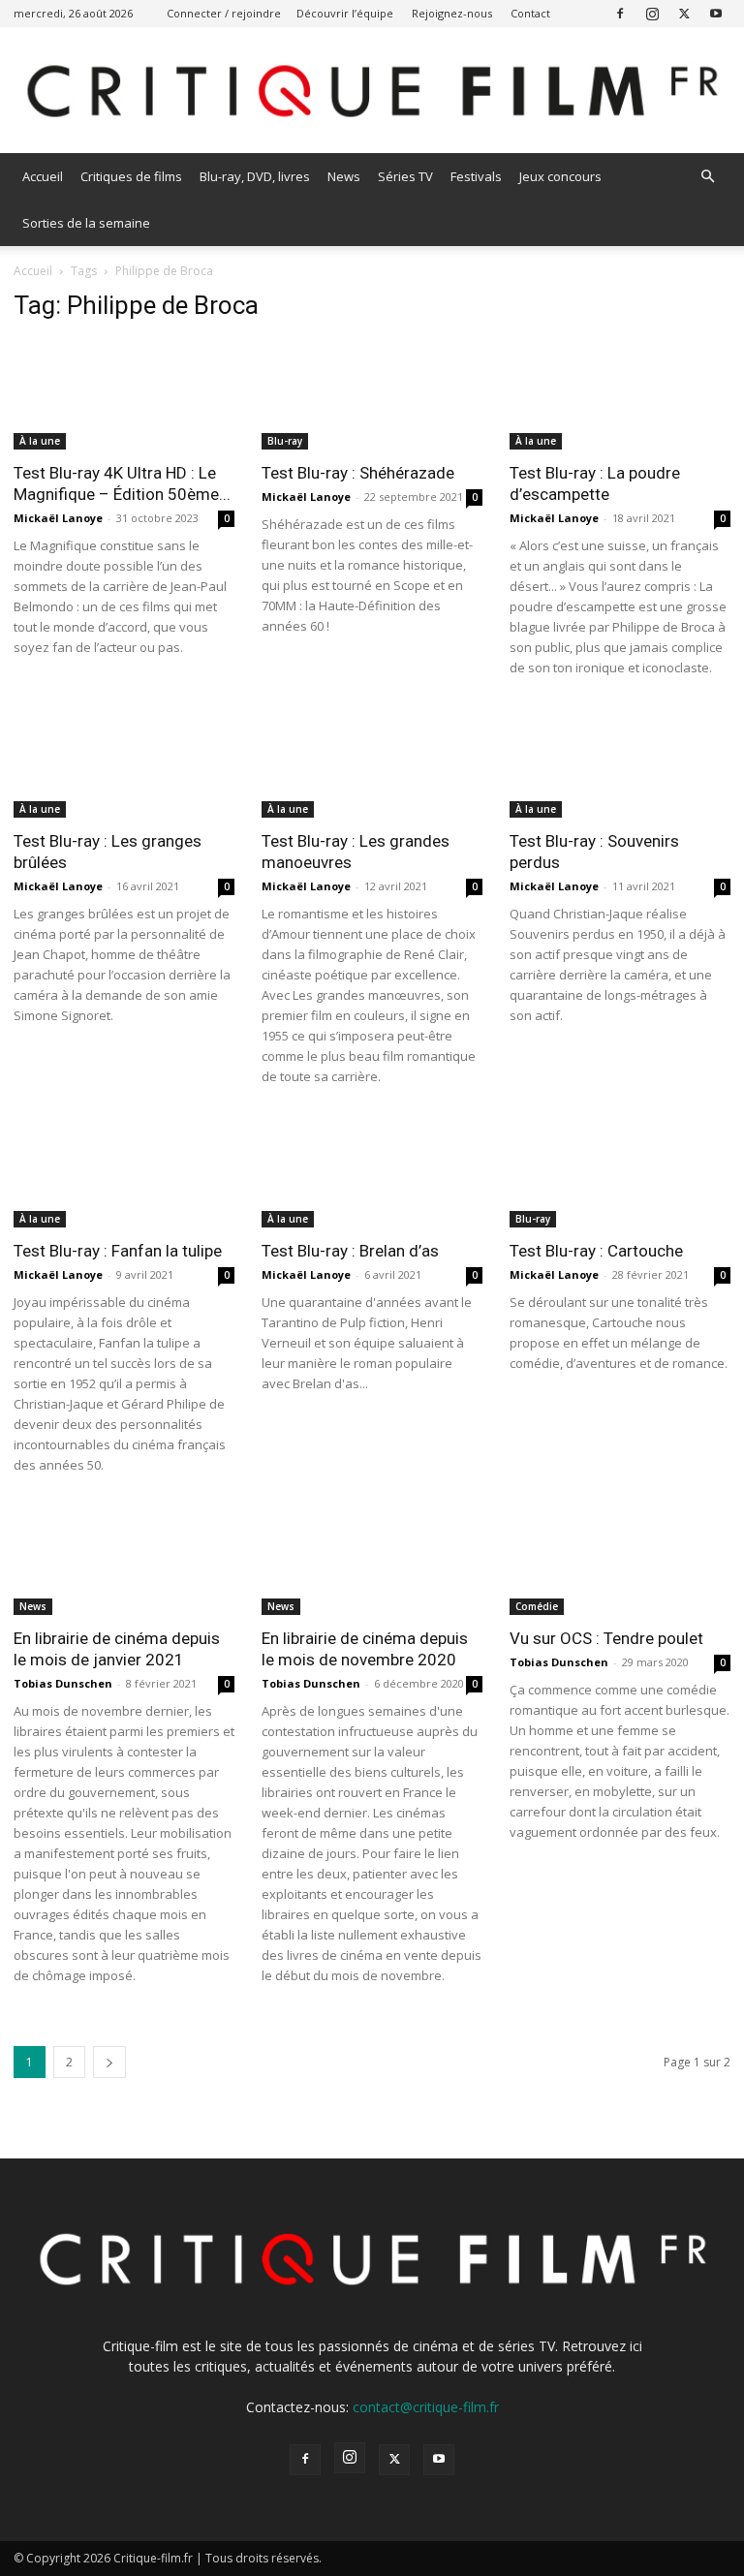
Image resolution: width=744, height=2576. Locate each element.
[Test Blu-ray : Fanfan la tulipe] (124, 1173)
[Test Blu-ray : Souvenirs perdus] (620, 764)
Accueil (43, 176)
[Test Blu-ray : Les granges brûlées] (124, 764)
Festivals (476, 176)
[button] (707, 177)
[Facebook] (620, 13)
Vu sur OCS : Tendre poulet (606, 1638)
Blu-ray (285, 441)
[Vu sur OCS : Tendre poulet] (620, 1561)
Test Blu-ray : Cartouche (596, 1251)
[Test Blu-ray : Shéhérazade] (372, 395)
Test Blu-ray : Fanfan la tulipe (118, 1251)
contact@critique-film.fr (426, 2407)
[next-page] (109, 2062)
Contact (530, 13)
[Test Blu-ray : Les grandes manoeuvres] (372, 764)
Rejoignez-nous (452, 13)
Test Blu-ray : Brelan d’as (350, 1251)
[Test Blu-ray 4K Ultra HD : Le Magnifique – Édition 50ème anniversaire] (124, 395)
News (344, 176)
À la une (40, 441)
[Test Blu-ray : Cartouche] (620, 1173)
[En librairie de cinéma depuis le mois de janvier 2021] (124, 1561)
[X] (684, 13)
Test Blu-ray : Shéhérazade (358, 473)
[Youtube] (716, 13)
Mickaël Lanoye (58, 518)
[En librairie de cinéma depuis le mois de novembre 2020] (372, 1561)
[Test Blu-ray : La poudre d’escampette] (620, 395)
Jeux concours (560, 176)
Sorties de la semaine (86, 223)
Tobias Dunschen (63, 1683)
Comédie (537, 1606)
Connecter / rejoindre (224, 13)
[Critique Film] (372, 92)
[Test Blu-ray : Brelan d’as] (372, 1173)
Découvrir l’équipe (345, 13)
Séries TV (405, 176)
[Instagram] (652, 13)
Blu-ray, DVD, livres (255, 176)
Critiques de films (131, 176)
